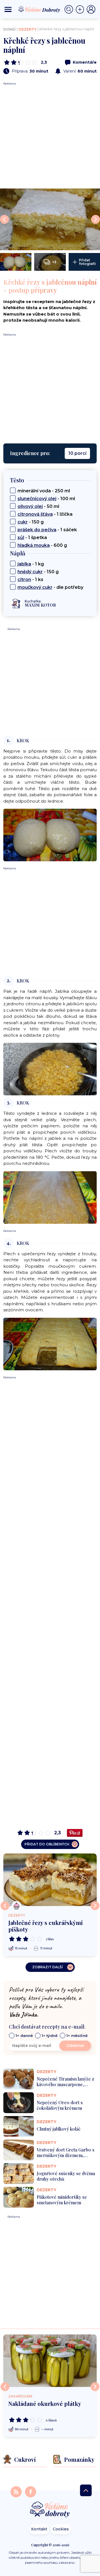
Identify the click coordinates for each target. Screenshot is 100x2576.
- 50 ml (38, 506)
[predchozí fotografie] (4, 219)
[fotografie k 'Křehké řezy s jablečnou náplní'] (50, 219)
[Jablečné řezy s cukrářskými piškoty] (50, 1880)
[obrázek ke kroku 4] (50, 1343)
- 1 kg (31, 564)
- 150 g (31, 522)
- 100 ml (46, 499)
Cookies (61, 2529)
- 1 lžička (45, 514)
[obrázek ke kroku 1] (50, 835)
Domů (9, 29)
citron (24, 580)
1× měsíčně (77, 2036)
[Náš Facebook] (31, 2491)
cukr (23, 522)
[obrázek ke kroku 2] (50, 1069)
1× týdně (50, 2036)
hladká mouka (34, 545)
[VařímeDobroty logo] (39, 9)
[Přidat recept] (81, 9)
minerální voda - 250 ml (44, 491)
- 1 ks (30, 580)
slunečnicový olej (37, 499)
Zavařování (20, 2396)
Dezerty (27, 29)
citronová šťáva (35, 514)
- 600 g (42, 545)
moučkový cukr (35, 587)
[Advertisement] (50, 136)
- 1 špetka (32, 538)
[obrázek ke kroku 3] (50, 1197)
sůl (21, 538)
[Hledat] (70, 9)
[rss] (17, 2491)
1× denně (24, 2036)
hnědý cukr (30, 572)
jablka (24, 564)
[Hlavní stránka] (50, 2510)
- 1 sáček (47, 530)
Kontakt (39, 2529)
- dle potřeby (50, 587)
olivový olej (30, 506)
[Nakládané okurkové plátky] (50, 2361)
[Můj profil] (91, 9)
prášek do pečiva (37, 530)
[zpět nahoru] (86, 2490)
